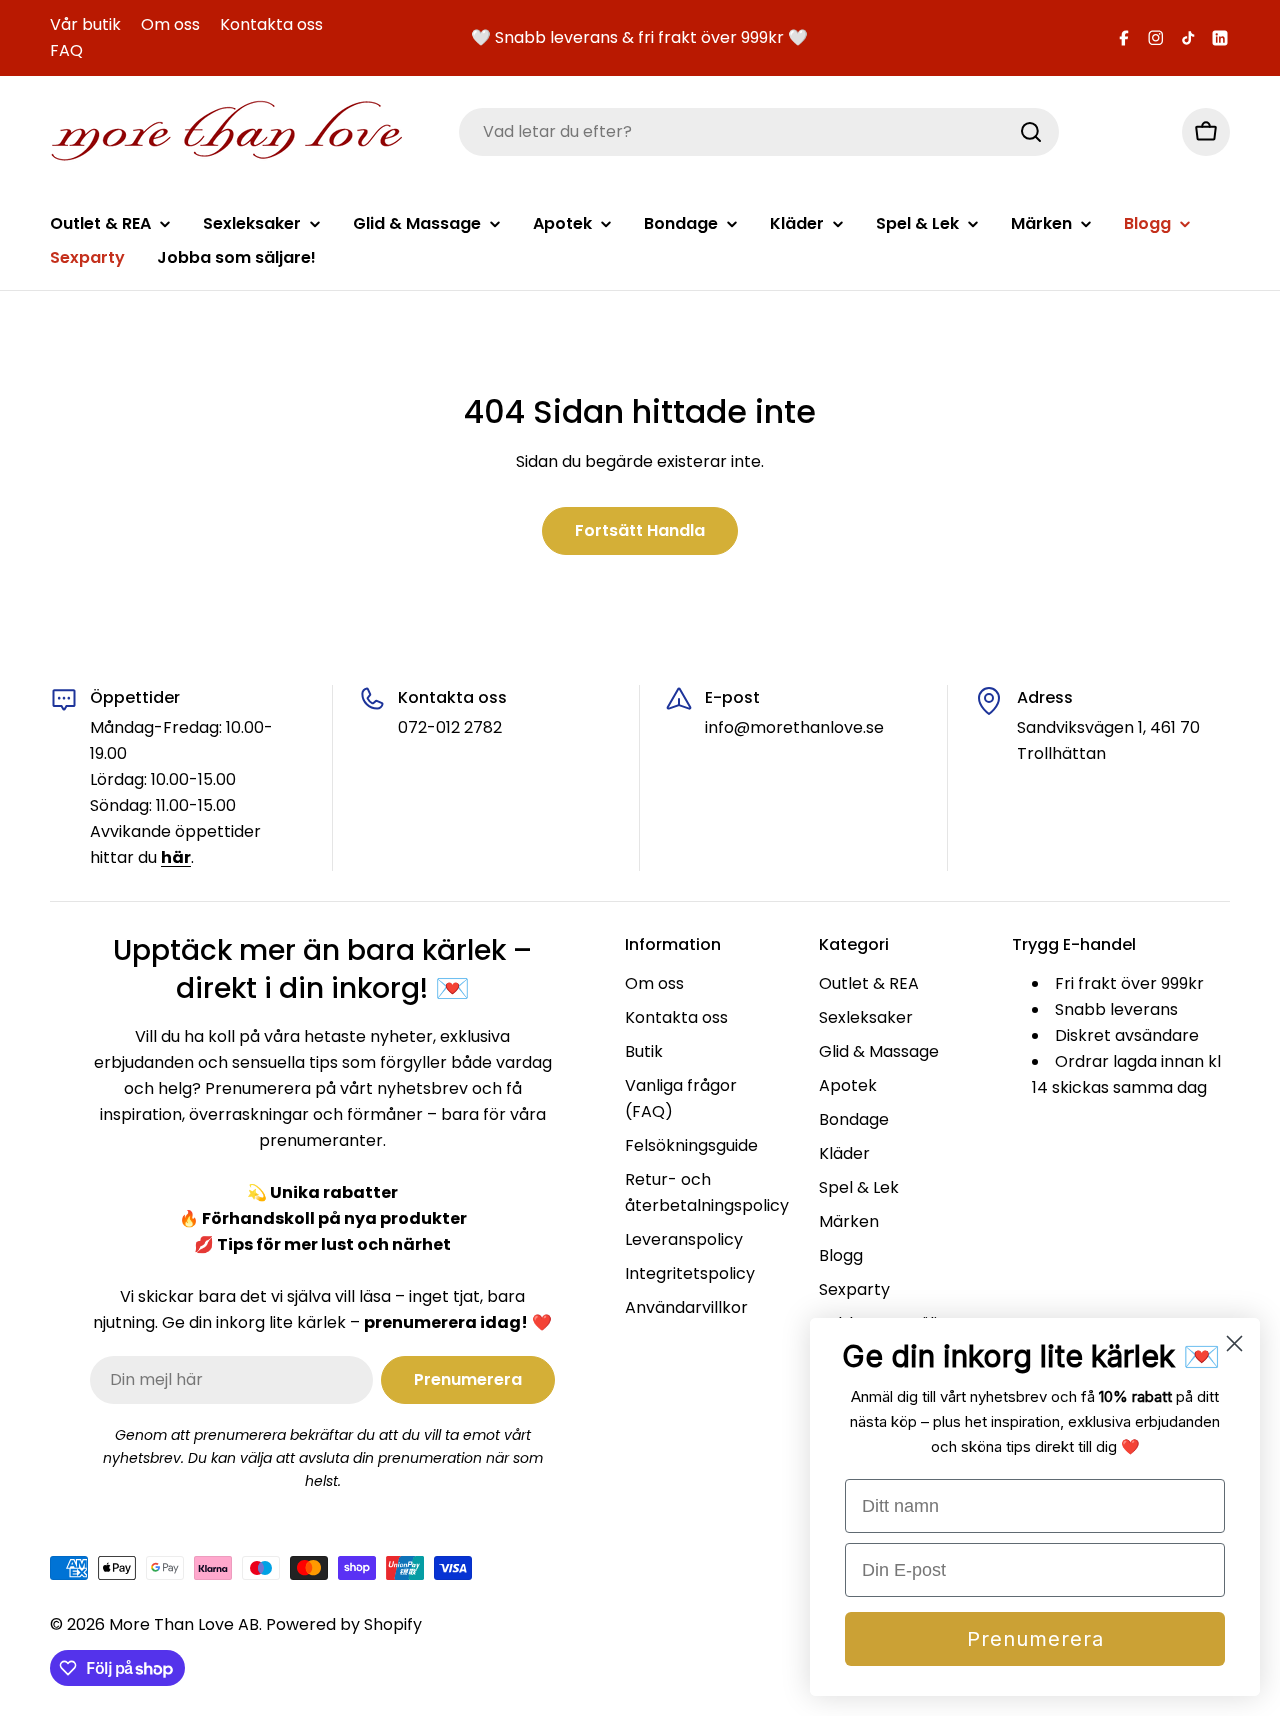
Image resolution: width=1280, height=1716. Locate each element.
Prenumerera (1035, 1639)
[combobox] (759, 132)
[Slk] (1031, 132)
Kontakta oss (271, 24)
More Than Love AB (184, 1624)
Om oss (170, 24)
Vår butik (85, 24)
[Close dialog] (1234, 1343)
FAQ (66, 50)
